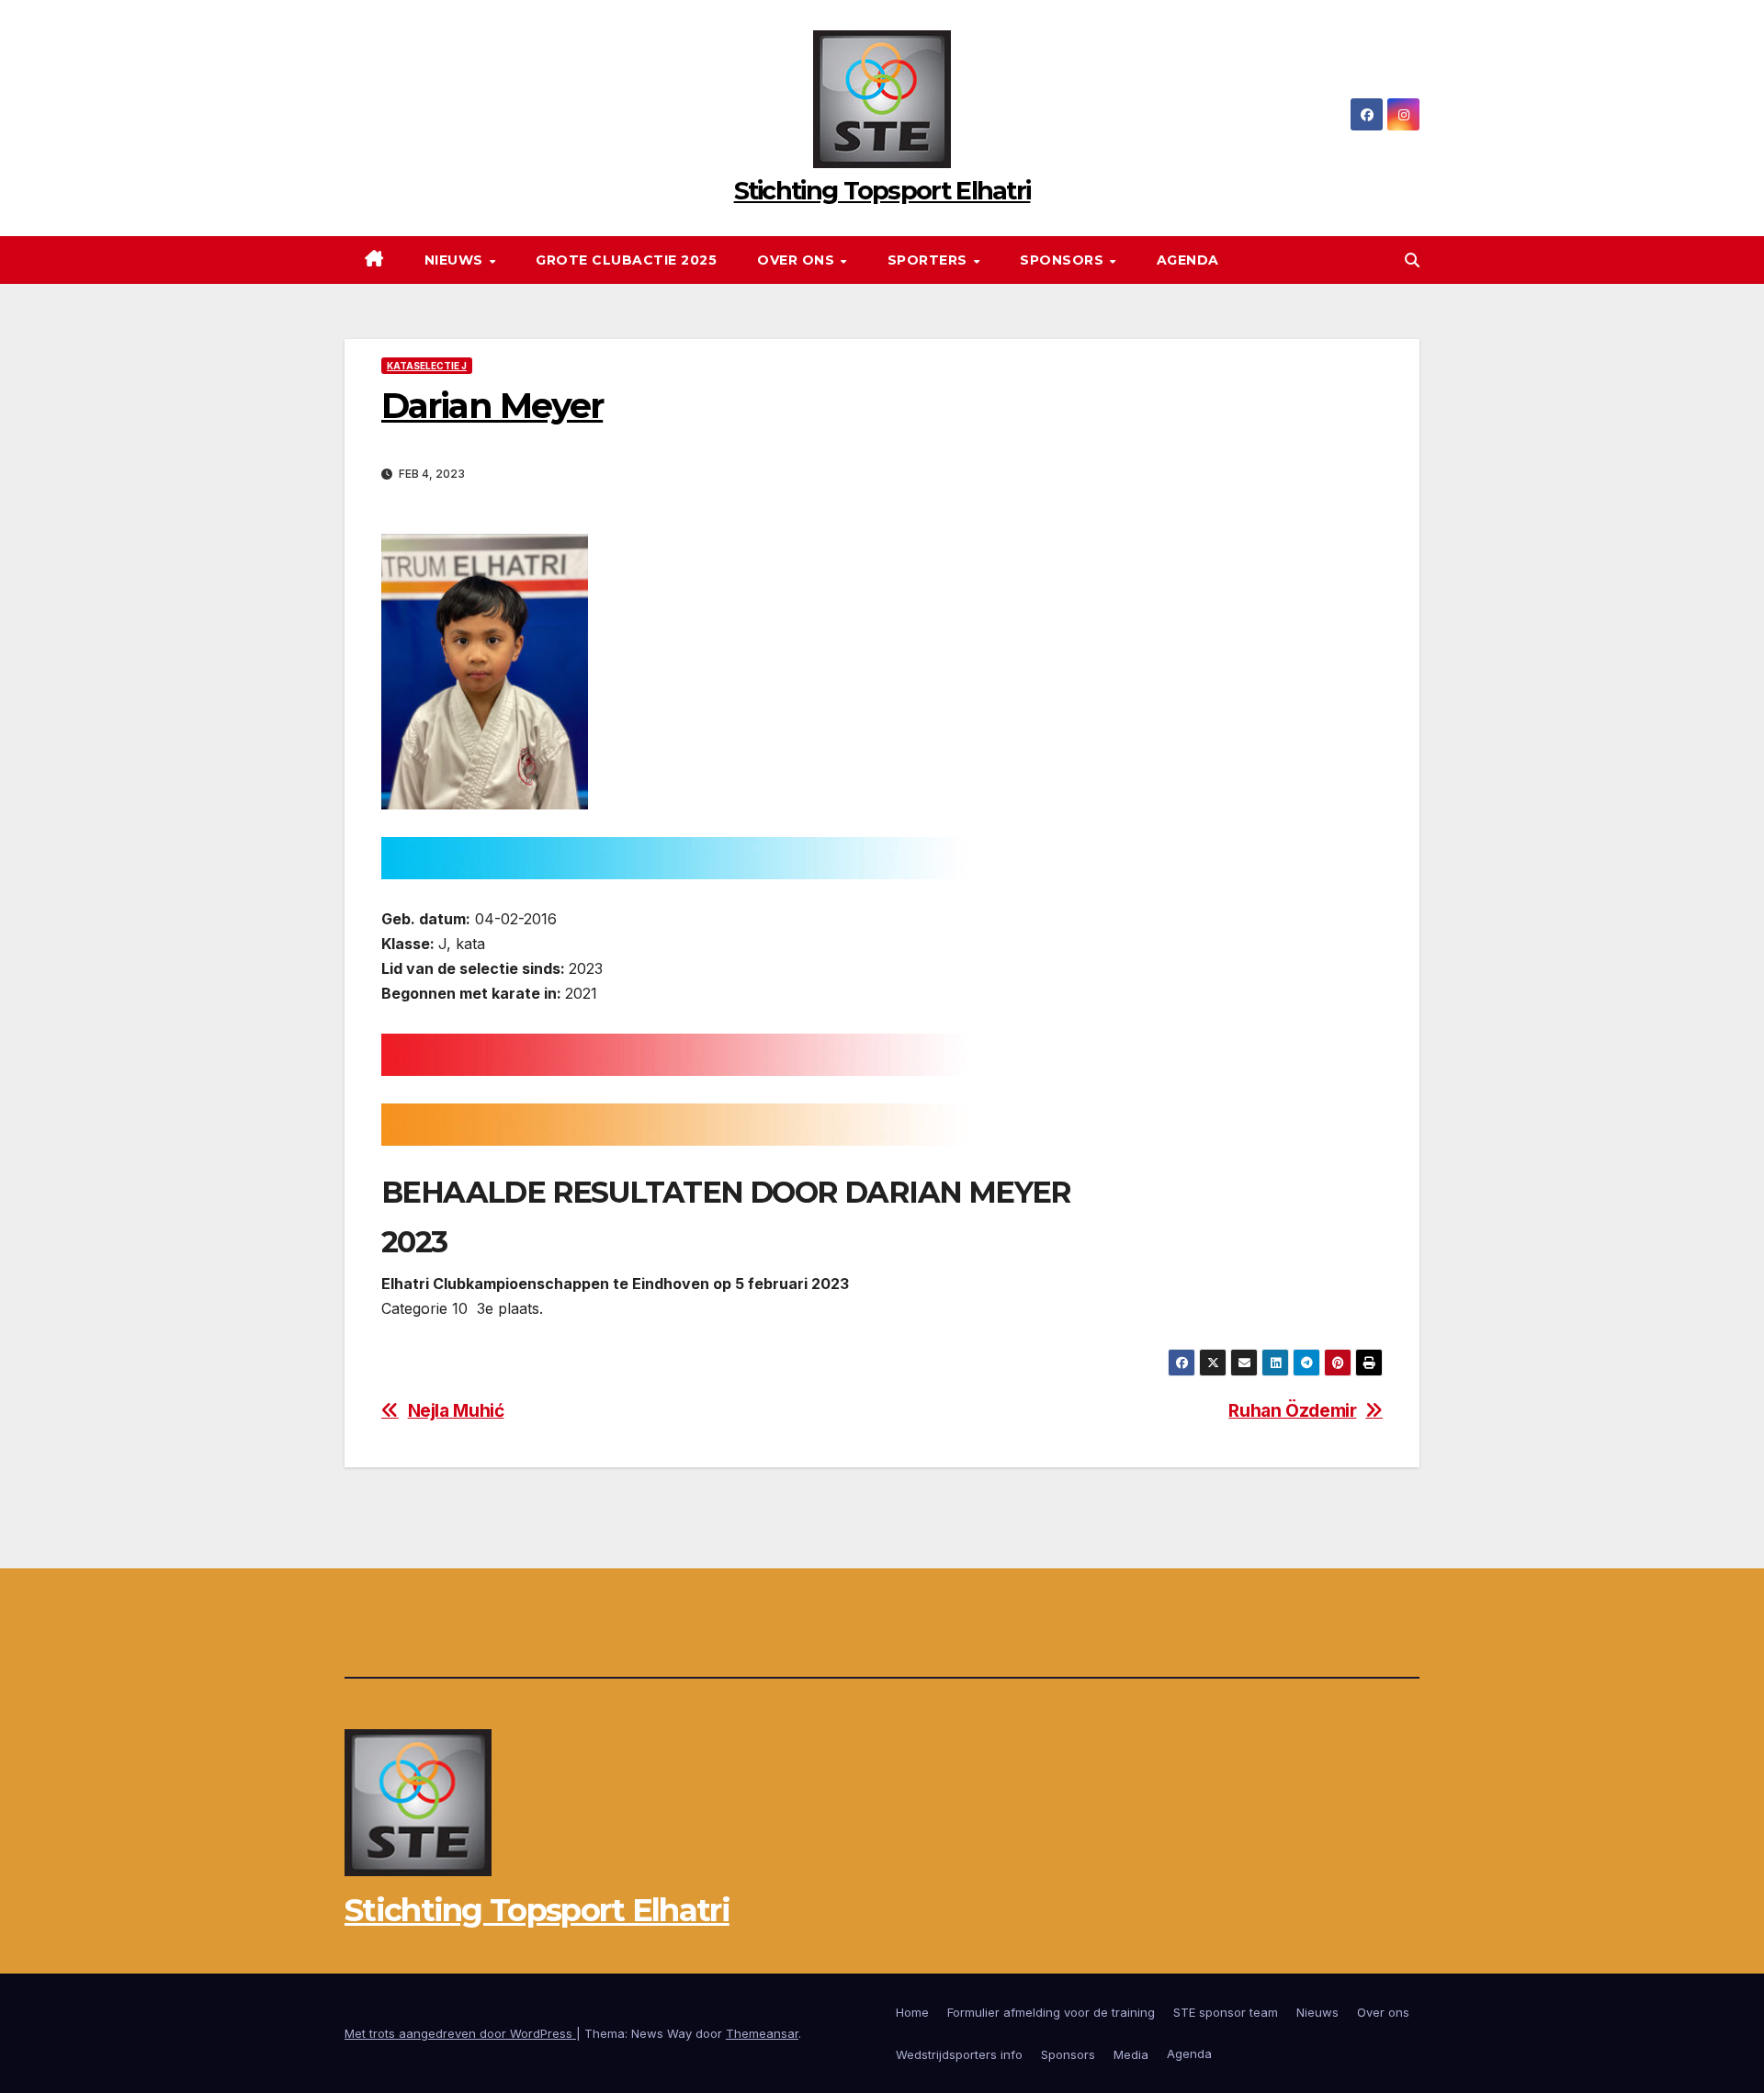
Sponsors (1064, 260)
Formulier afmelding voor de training (1051, 2012)
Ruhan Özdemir (1292, 1411)
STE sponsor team (1226, 2012)
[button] (1412, 260)
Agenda (1188, 260)
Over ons (798, 260)
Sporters (930, 260)
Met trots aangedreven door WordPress (460, 2033)
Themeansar (762, 2033)
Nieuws (456, 260)
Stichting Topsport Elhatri (882, 191)
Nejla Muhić (456, 1411)
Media (1131, 2054)
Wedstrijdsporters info (959, 2054)
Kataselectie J (427, 366)
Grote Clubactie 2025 (626, 260)
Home (912, 2012)
